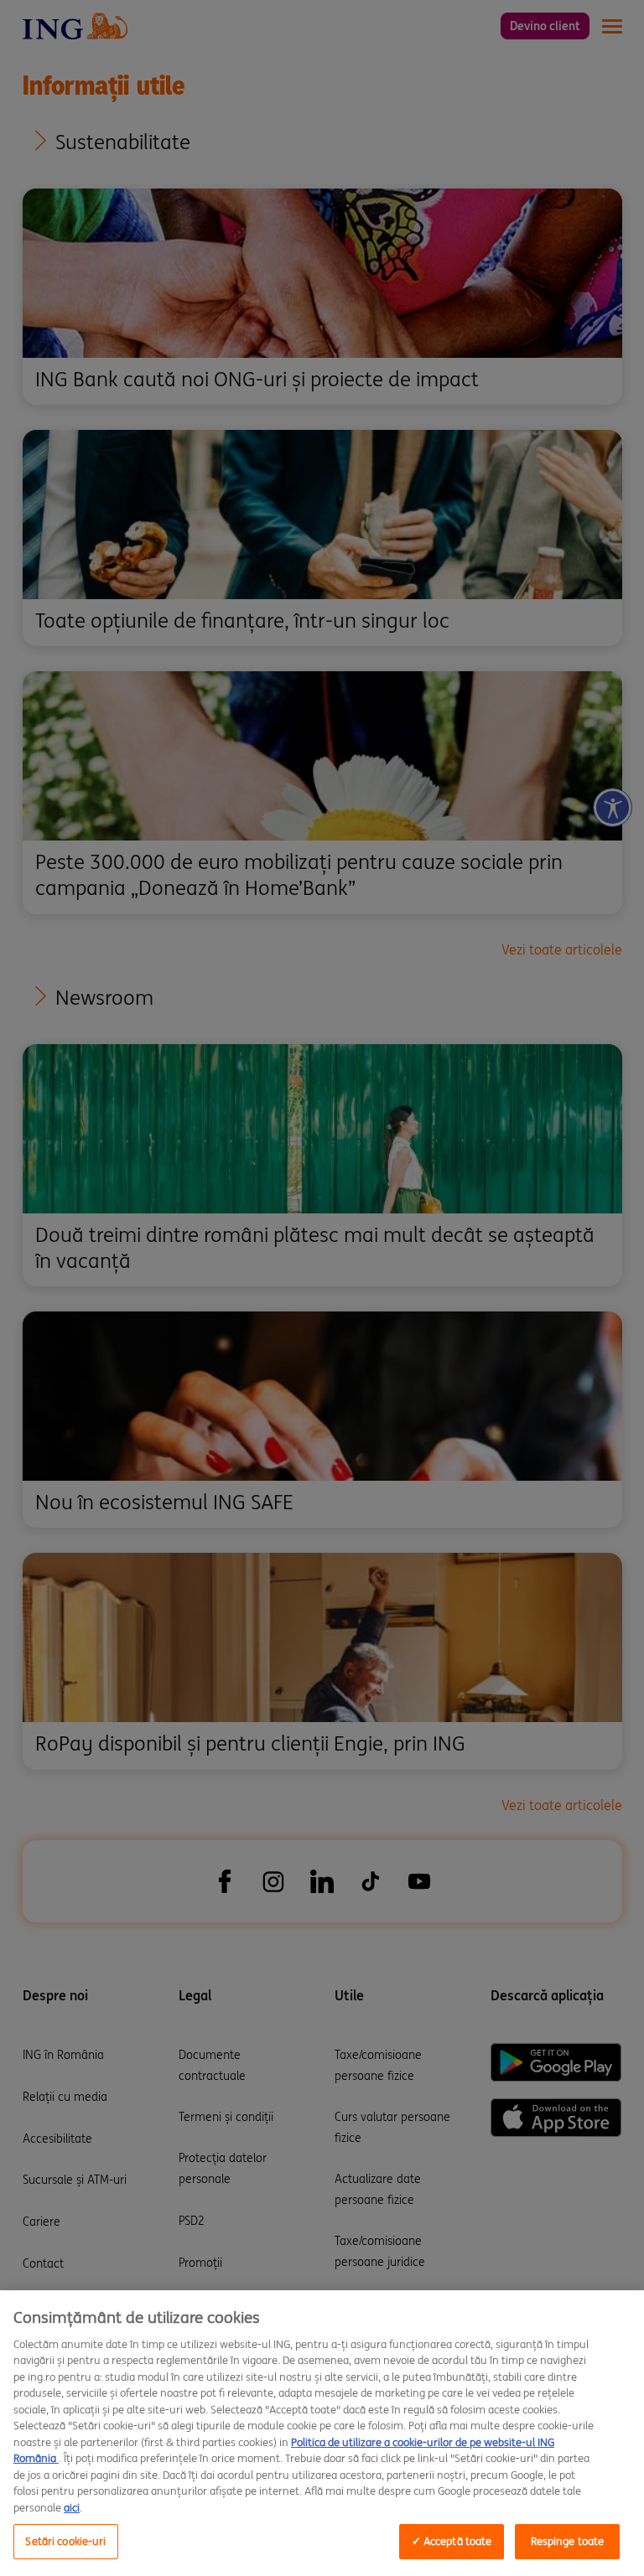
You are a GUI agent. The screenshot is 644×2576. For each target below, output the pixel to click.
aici (72, 2508)
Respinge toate (568, 2541)
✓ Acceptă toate (452, 2541)
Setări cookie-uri (65, 2541)
